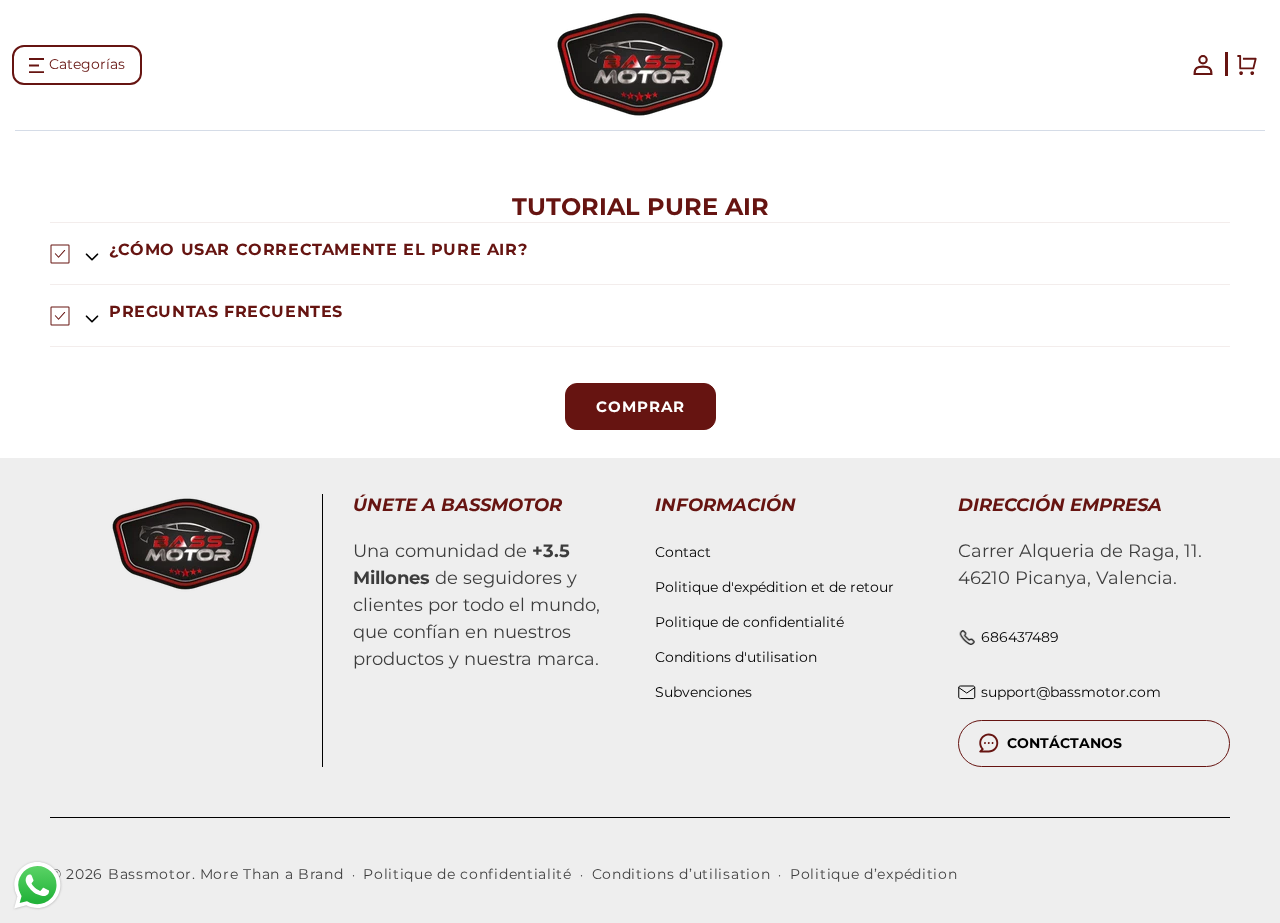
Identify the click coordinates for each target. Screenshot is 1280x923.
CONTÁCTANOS (1064, 743)
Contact (683, 552)
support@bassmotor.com (1071, 692)
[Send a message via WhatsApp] (37, 885)
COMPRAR (640, 406)
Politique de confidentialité (749, 622)
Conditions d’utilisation (681, 874)
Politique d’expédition (873, 874)
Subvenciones (703, 692)
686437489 (1020, 637)
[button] (77, 65)
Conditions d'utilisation (736, 657)
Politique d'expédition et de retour (774, 587)
